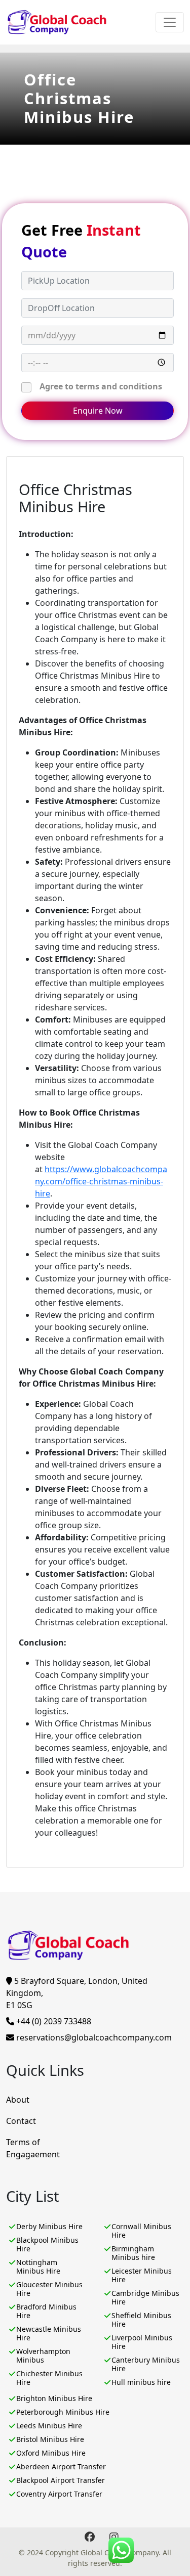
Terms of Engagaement (33, 2148)
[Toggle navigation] (170, 22)
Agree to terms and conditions (101, 386)
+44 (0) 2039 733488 (53, 2021)
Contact (21, 2121)
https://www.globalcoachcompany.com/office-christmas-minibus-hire (101, 1181)
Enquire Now (98, 411)
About (18, 2100)
